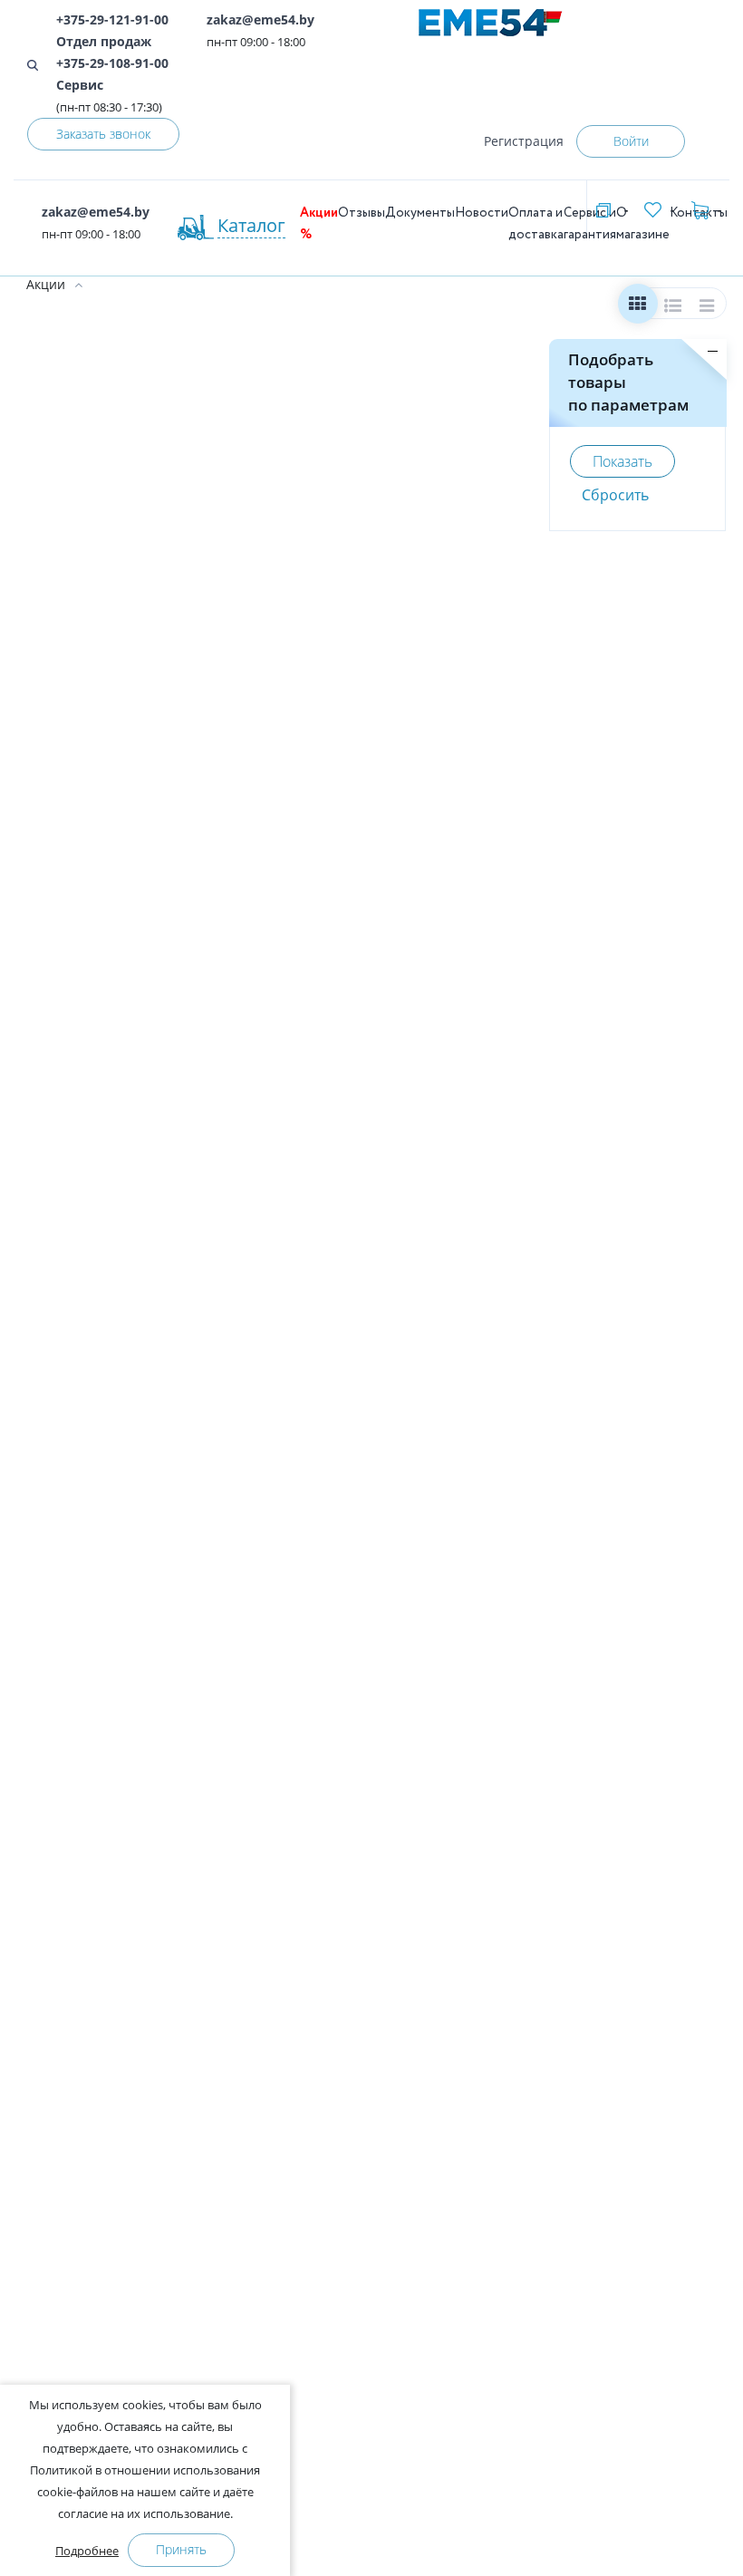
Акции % (319, 224)
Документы (420, 213)
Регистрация (524, 141)
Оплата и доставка (536, 224)
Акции (46, 284)
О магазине (643, 224)
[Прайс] (708, 308)
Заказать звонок (103, 134)
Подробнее (87, 2551)
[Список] (673, 308)
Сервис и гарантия (590, 224)
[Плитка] (637, 308)
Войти (631, 141)
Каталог (251, 225)
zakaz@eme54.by (261, 19)
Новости (482, 213)
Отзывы (362, 213)
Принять (181, 2549)
